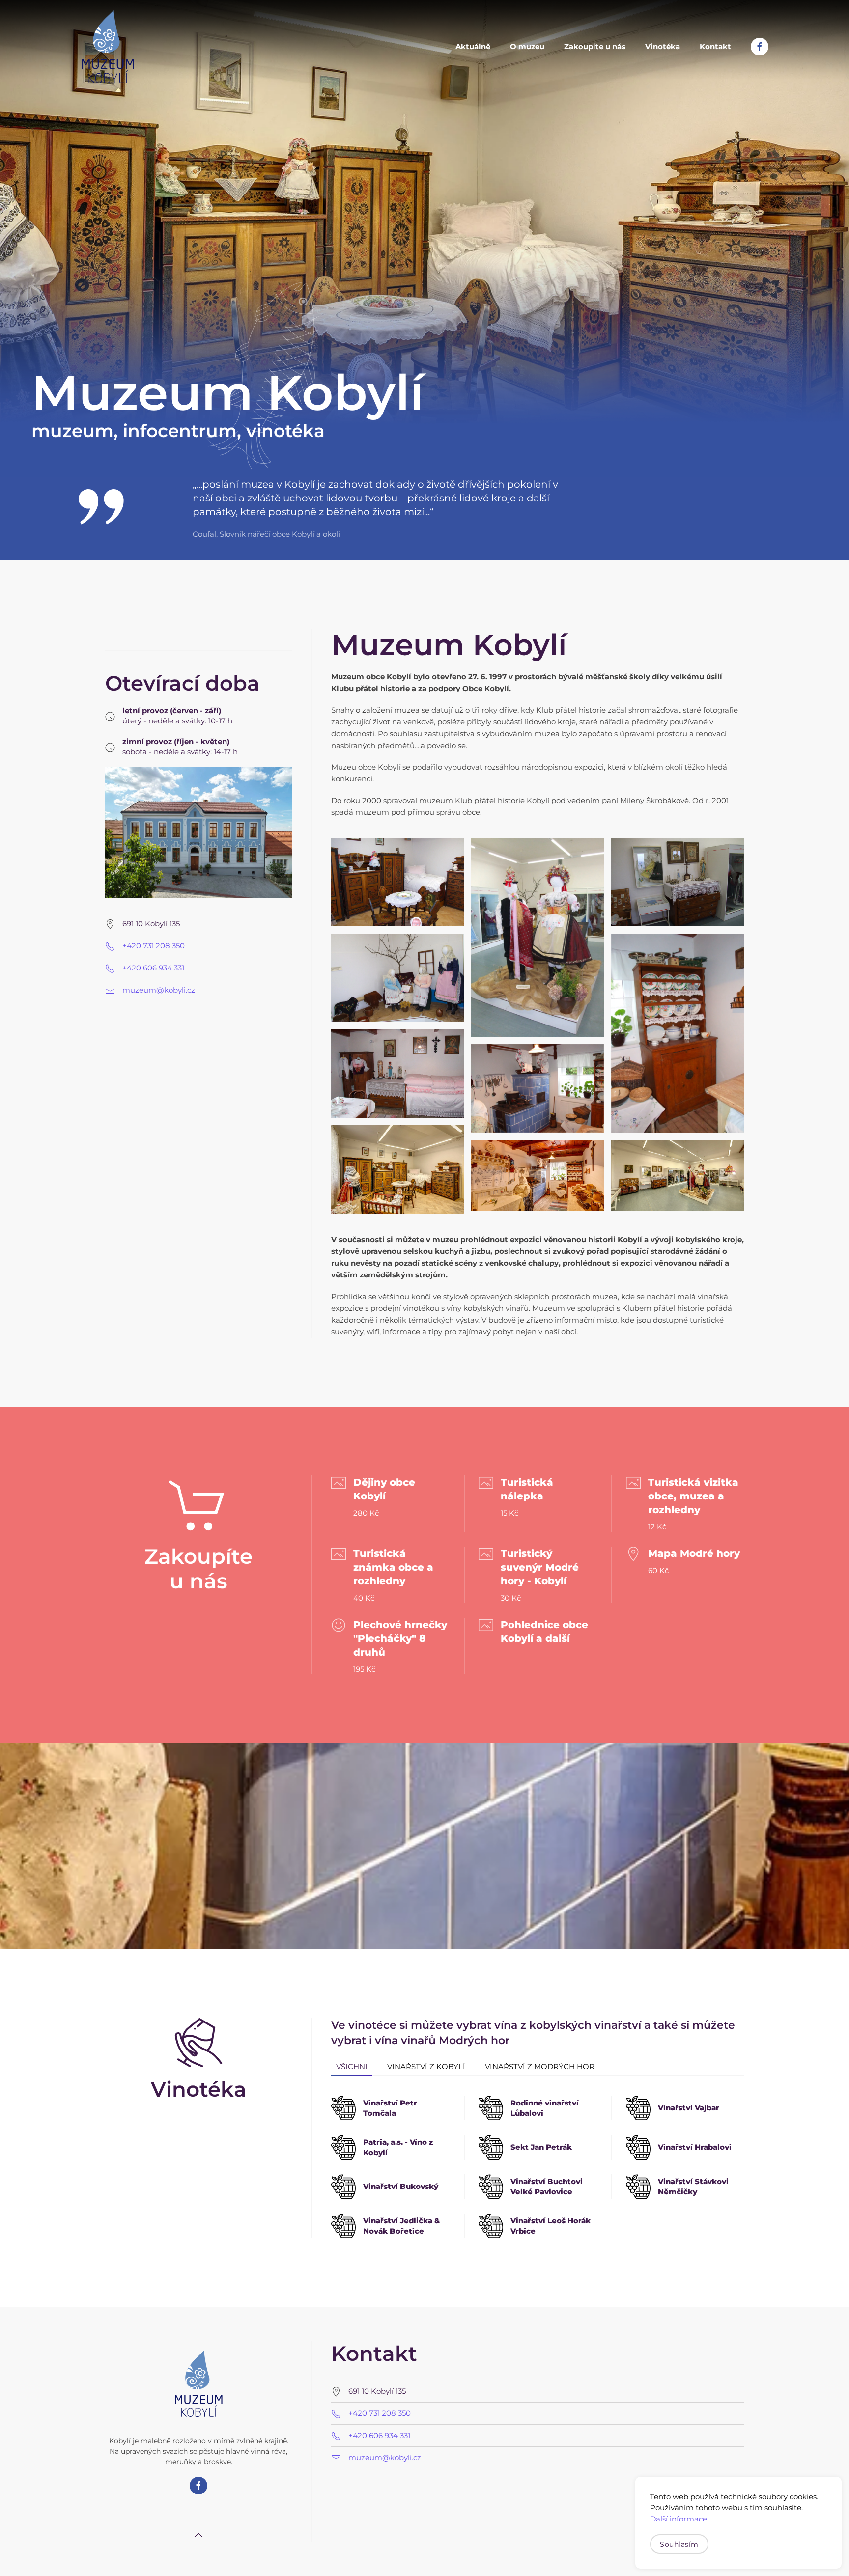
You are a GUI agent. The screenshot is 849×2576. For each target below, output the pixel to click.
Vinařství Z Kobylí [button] (426, 2066)
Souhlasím (679, 2544)
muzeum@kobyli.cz (159, 990)
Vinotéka (663, 46)
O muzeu (527, 46)
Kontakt (715, 46)
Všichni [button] (352, 2066)
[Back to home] (108, 47)
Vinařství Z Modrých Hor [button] (540, 2066)
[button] (397, 882)
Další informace (679, 2519)
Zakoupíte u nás (595, 46)
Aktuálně (473, 46)
